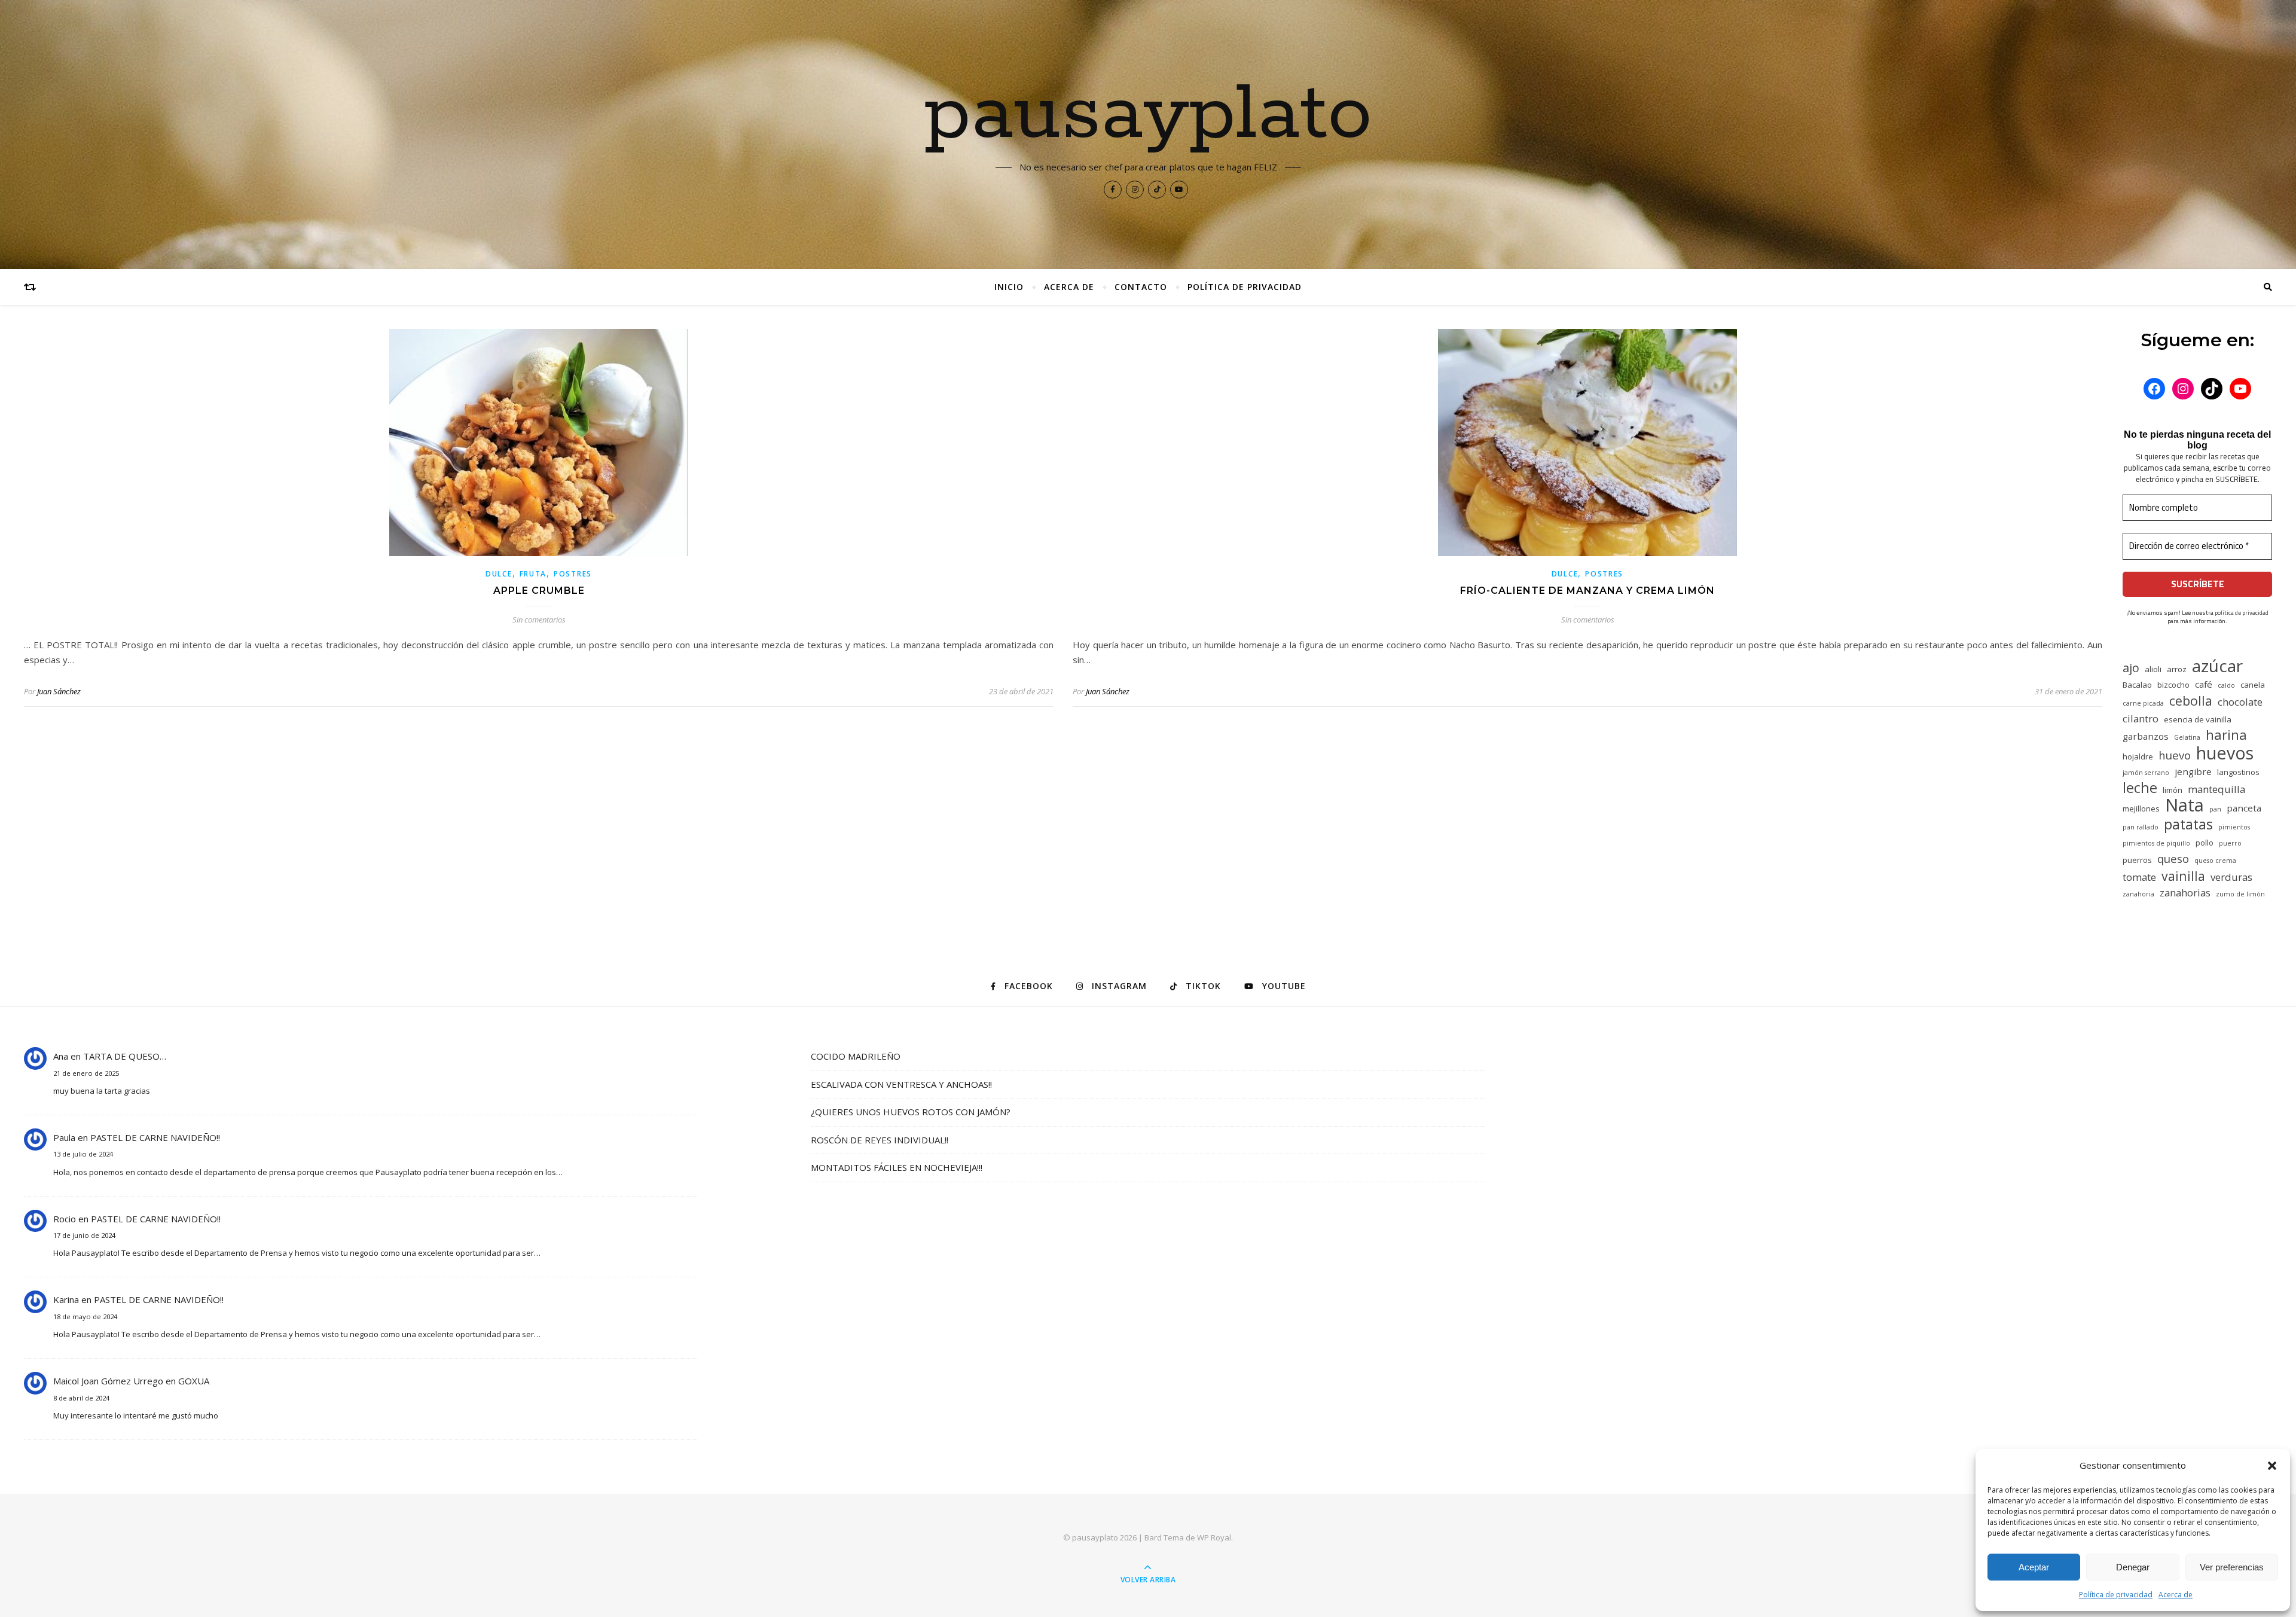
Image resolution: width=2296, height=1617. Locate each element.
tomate (2139, 877)
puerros (2137, 860)
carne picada (2143, 703)
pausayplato (1148, 115)
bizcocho (2173, 685)
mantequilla (2216, 789)
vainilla (2183, 876)
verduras (2231, 877)
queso (2173, 858)
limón (2173, 790)
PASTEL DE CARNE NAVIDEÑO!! (155, 1137)
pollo (2205, 843)
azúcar (2217, 666)
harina (2226, 735)
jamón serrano (2146, 773)
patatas (2188, 824)
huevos (2225, 753)
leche (2140, 788)
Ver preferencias (2232, 1567)
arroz (2177, 669)
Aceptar (2034, 1567)
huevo (2175, 755)
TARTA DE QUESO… (125, 1056)
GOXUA (194, 1381)
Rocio (65, 1219)
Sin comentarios (539, 620)
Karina (66, 1299)
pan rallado (2141, 827)
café (2204, 684)
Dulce (499, 574)
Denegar (2133, 1567)
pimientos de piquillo (2156, 843)
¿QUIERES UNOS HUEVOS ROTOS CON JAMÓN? (911, 1112)
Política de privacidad (2116, 1595)
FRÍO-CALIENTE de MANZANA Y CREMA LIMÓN (1587, 591)
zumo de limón (2240, 894)
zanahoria (2138, 894)
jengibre (2193, 771)
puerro (2230, 843)
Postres (573, 574)
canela (2253, 685)
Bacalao (2137, 685)
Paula (64, 1137)
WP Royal (1214, 1537)
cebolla (2191, 701)
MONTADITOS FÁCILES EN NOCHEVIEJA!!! (897, 1167)
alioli (2153, 669)
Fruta (533, 574)
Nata (2184, 805)
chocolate (2240, 702)
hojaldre (2138, 756)
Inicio (1009, 287)
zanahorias (2185, 893)
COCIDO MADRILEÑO (856, 1056)
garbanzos (2146, 736)
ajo (2131, 668)
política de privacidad (2242, 613)
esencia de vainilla (2198, 719)
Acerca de (2176, 1595)
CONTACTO (1141, 287)
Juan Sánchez (59, 691)
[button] (2272, 1466)
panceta (2244, 808)
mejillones (2141, 808)
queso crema (2215, 861)
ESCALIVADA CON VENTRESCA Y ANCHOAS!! (901, 1084)
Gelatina (2187, 737)
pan (2215, 809)
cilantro (2141, 719)
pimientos (2234, 827)
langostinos (2238, 772)
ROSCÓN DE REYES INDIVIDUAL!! (880, 1140)
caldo (2226, 685)
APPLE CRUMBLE (539, 591)
